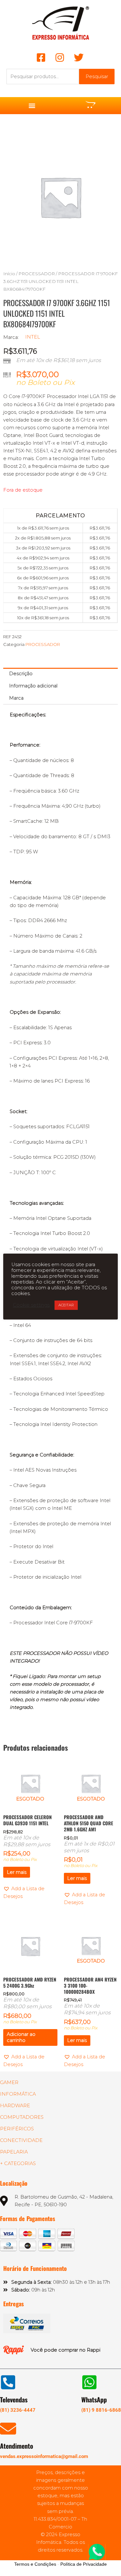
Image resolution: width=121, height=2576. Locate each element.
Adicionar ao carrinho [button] (21, 2037)
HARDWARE (15, 2106)
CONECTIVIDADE (21, 2140)
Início (9, 274)
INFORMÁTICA (18, 2094)
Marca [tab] (16, 698)
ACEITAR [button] (66, 1305)
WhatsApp (94, 2399)
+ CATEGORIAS (18, 2163)
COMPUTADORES (22, 2117)
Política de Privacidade (84, 2564)
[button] (32, 106)
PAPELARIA (14, 2152)
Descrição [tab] (21, 674)
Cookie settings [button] (31, 1305)
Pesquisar (97, 77)
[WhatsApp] (89, 2382)
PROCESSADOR (37, 274)
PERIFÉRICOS (17, 2129)
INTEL (33, 337)
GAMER (9, 2082)
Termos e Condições (35, 2564)
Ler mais (17, 1872)
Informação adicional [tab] (33, 686)
